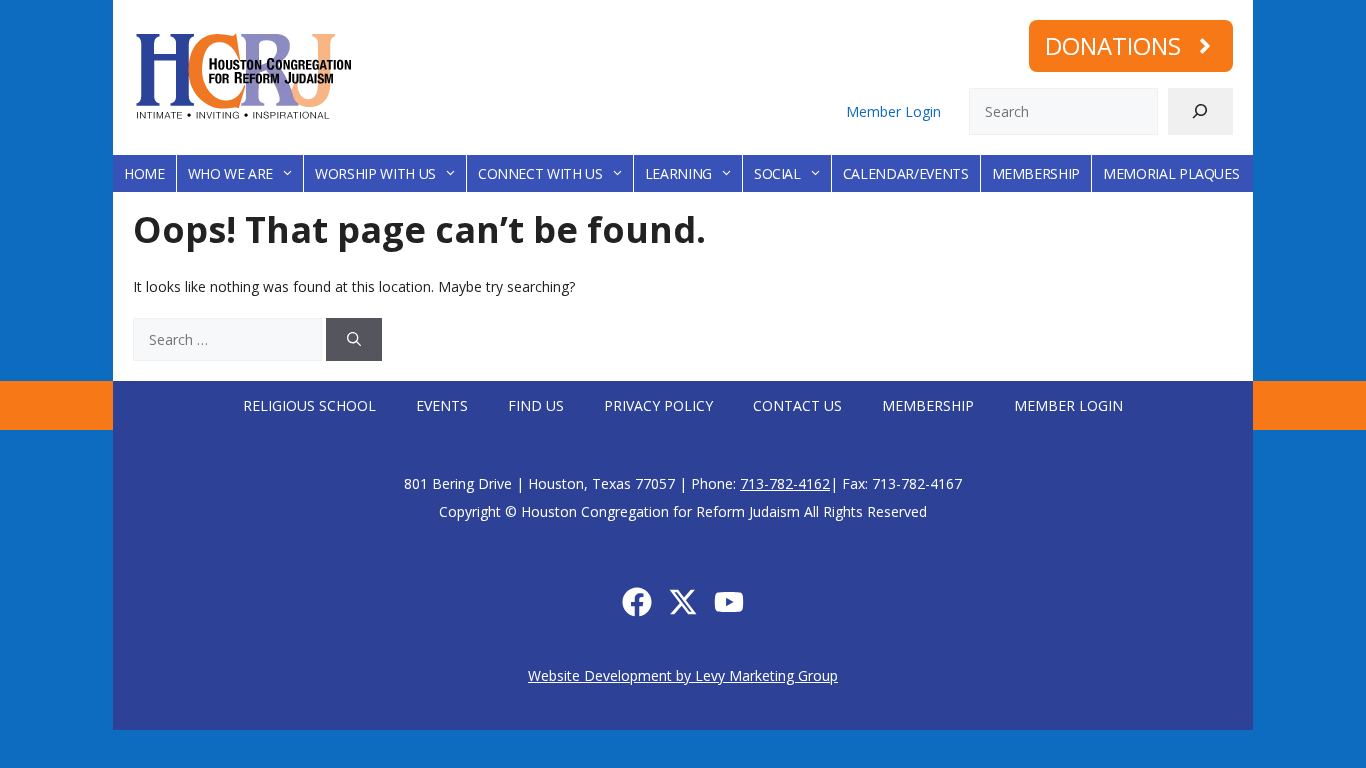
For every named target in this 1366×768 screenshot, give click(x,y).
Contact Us (797, 405)
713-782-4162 (785, 483)
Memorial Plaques (1171, 173)
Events (442, 405)
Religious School (309, 405)
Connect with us (540, 173)
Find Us (536, 405)
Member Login (893, 111)
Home (144, 173)
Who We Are (231, 173)
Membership (1036, 173)
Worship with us (375, 173)
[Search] (1200, 111)
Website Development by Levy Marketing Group (683, 675)
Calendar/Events (906, 173)
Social (777, 173)
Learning (678, 173)
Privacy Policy (658, 405)
